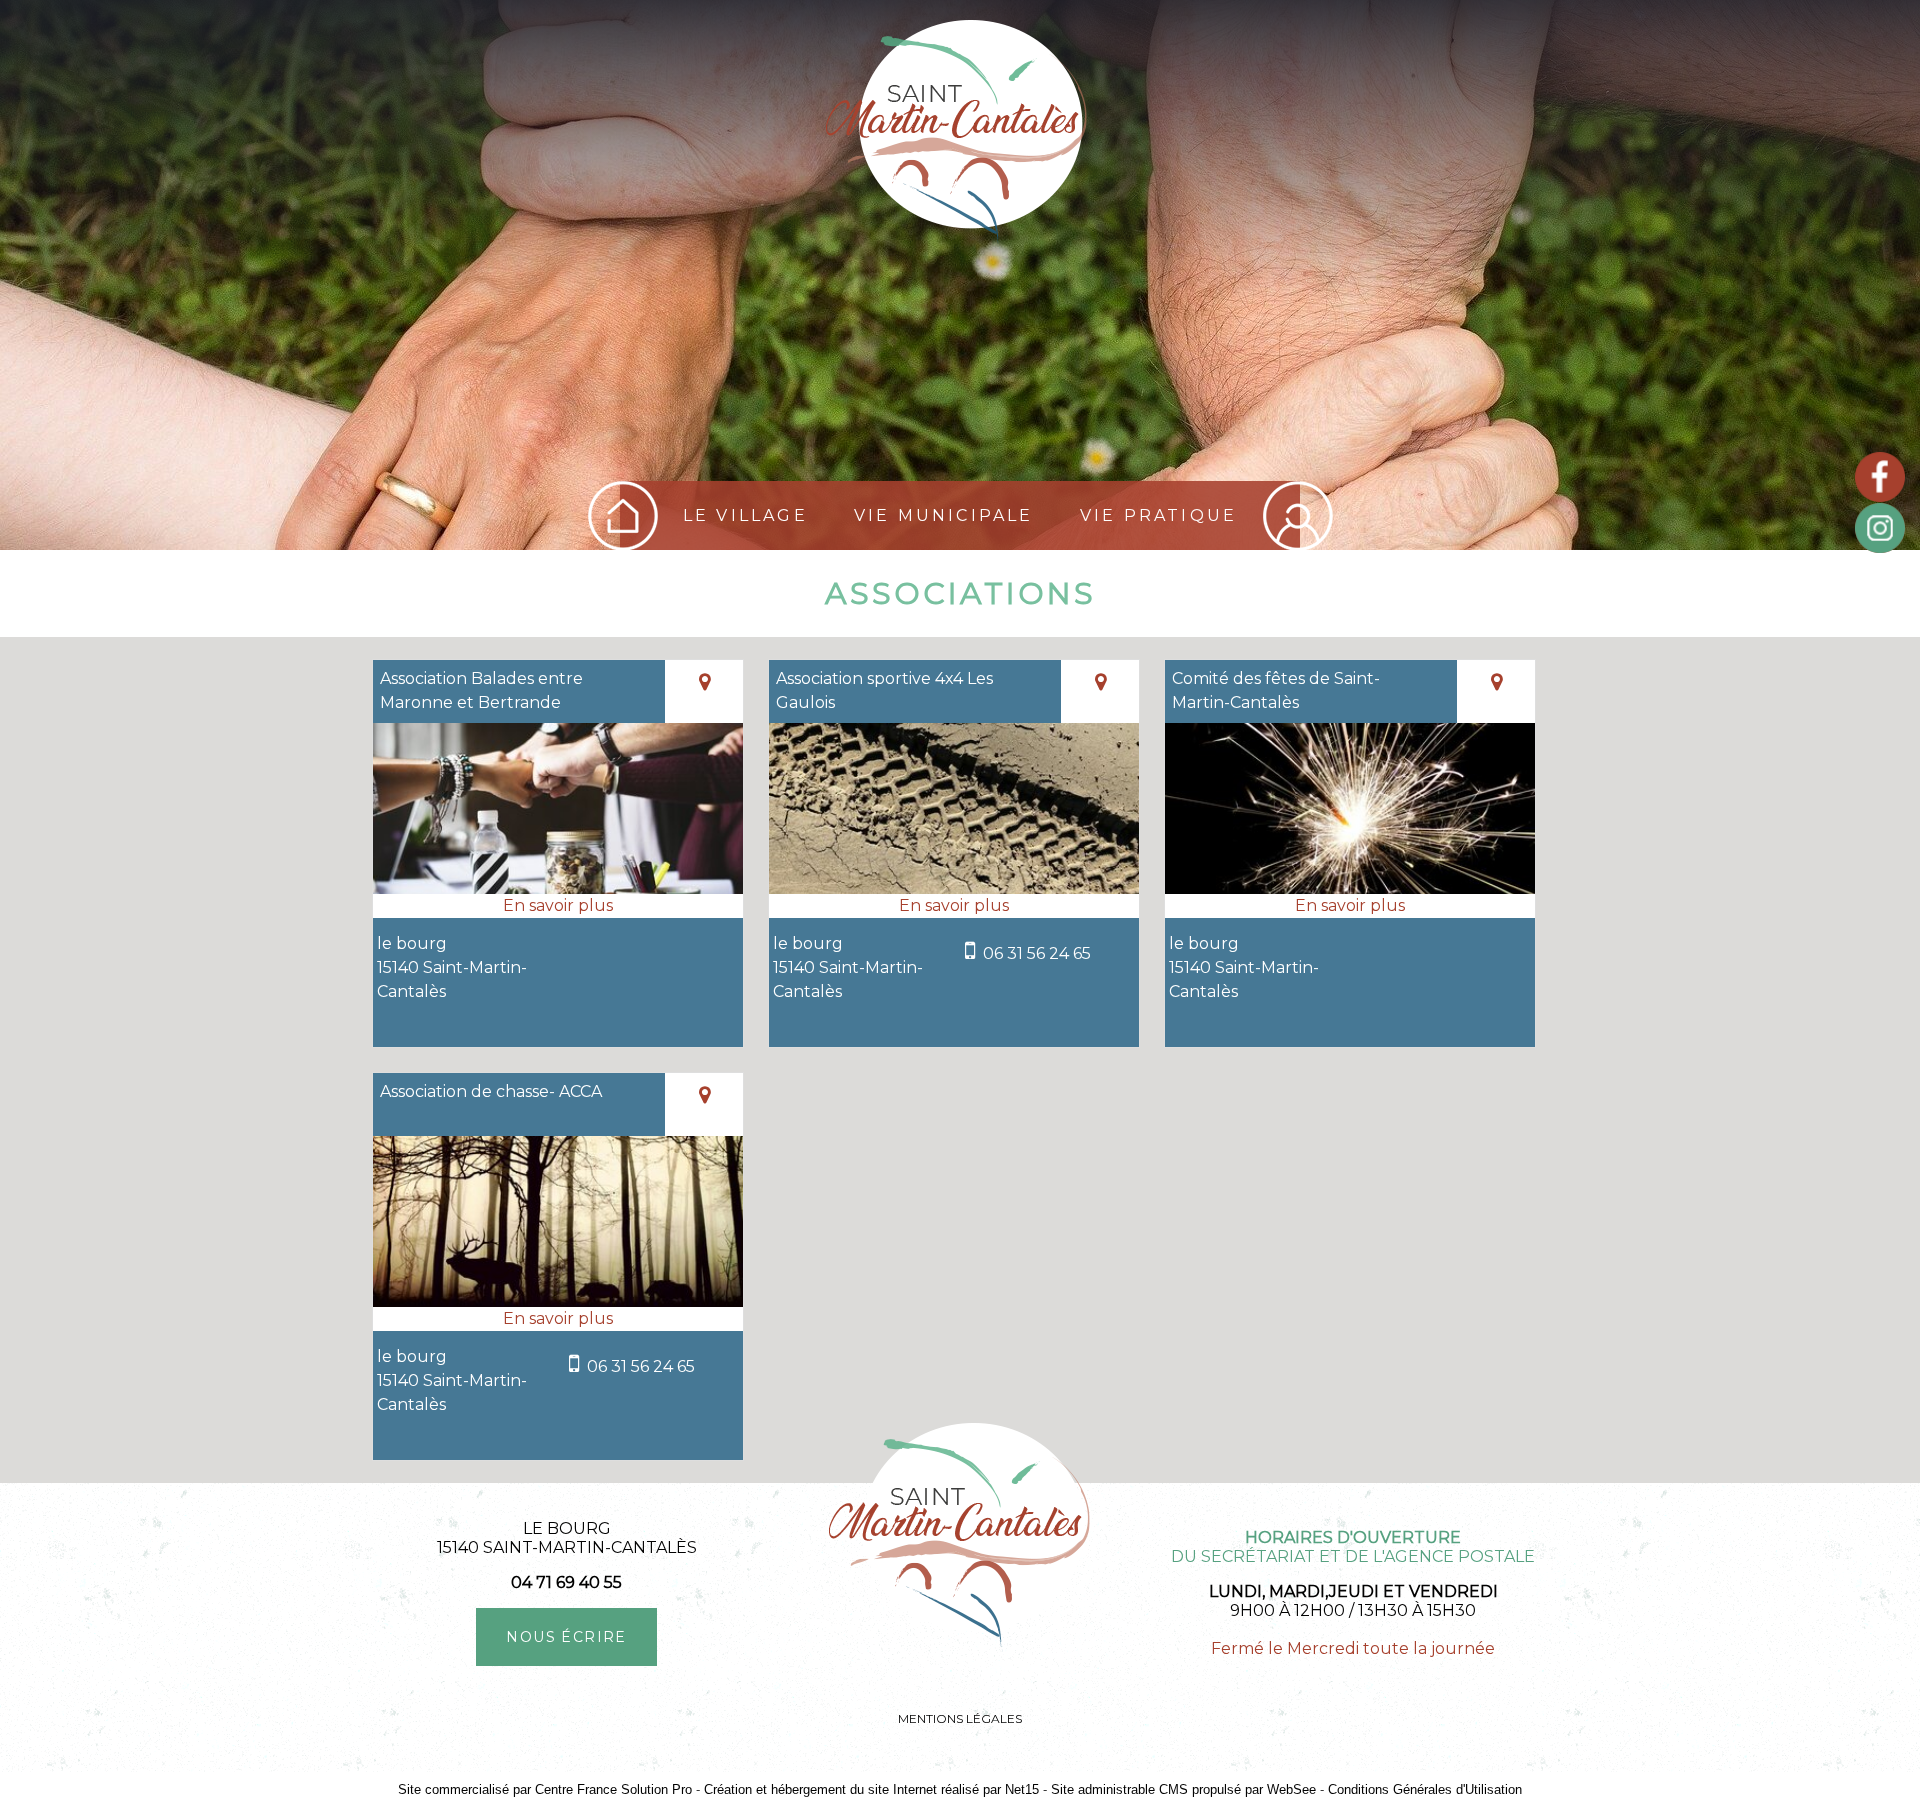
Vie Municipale (944, 515)
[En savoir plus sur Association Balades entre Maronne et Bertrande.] (558, 906)
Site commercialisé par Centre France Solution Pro (545, 1789)
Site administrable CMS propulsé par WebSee (1183, 1789)
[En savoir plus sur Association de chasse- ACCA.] (558, 1319)
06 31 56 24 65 (1037, 953)
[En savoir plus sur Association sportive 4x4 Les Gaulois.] (954, 906)
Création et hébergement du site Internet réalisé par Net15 (871, 1789)
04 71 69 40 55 (566, 1582)
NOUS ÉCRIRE (566, 1637)
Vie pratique (1158, 515)
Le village (745, 515)
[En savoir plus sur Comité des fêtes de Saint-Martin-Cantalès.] (1350, 906)
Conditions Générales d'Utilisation (1425, 1789)
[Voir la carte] (704, 691)
